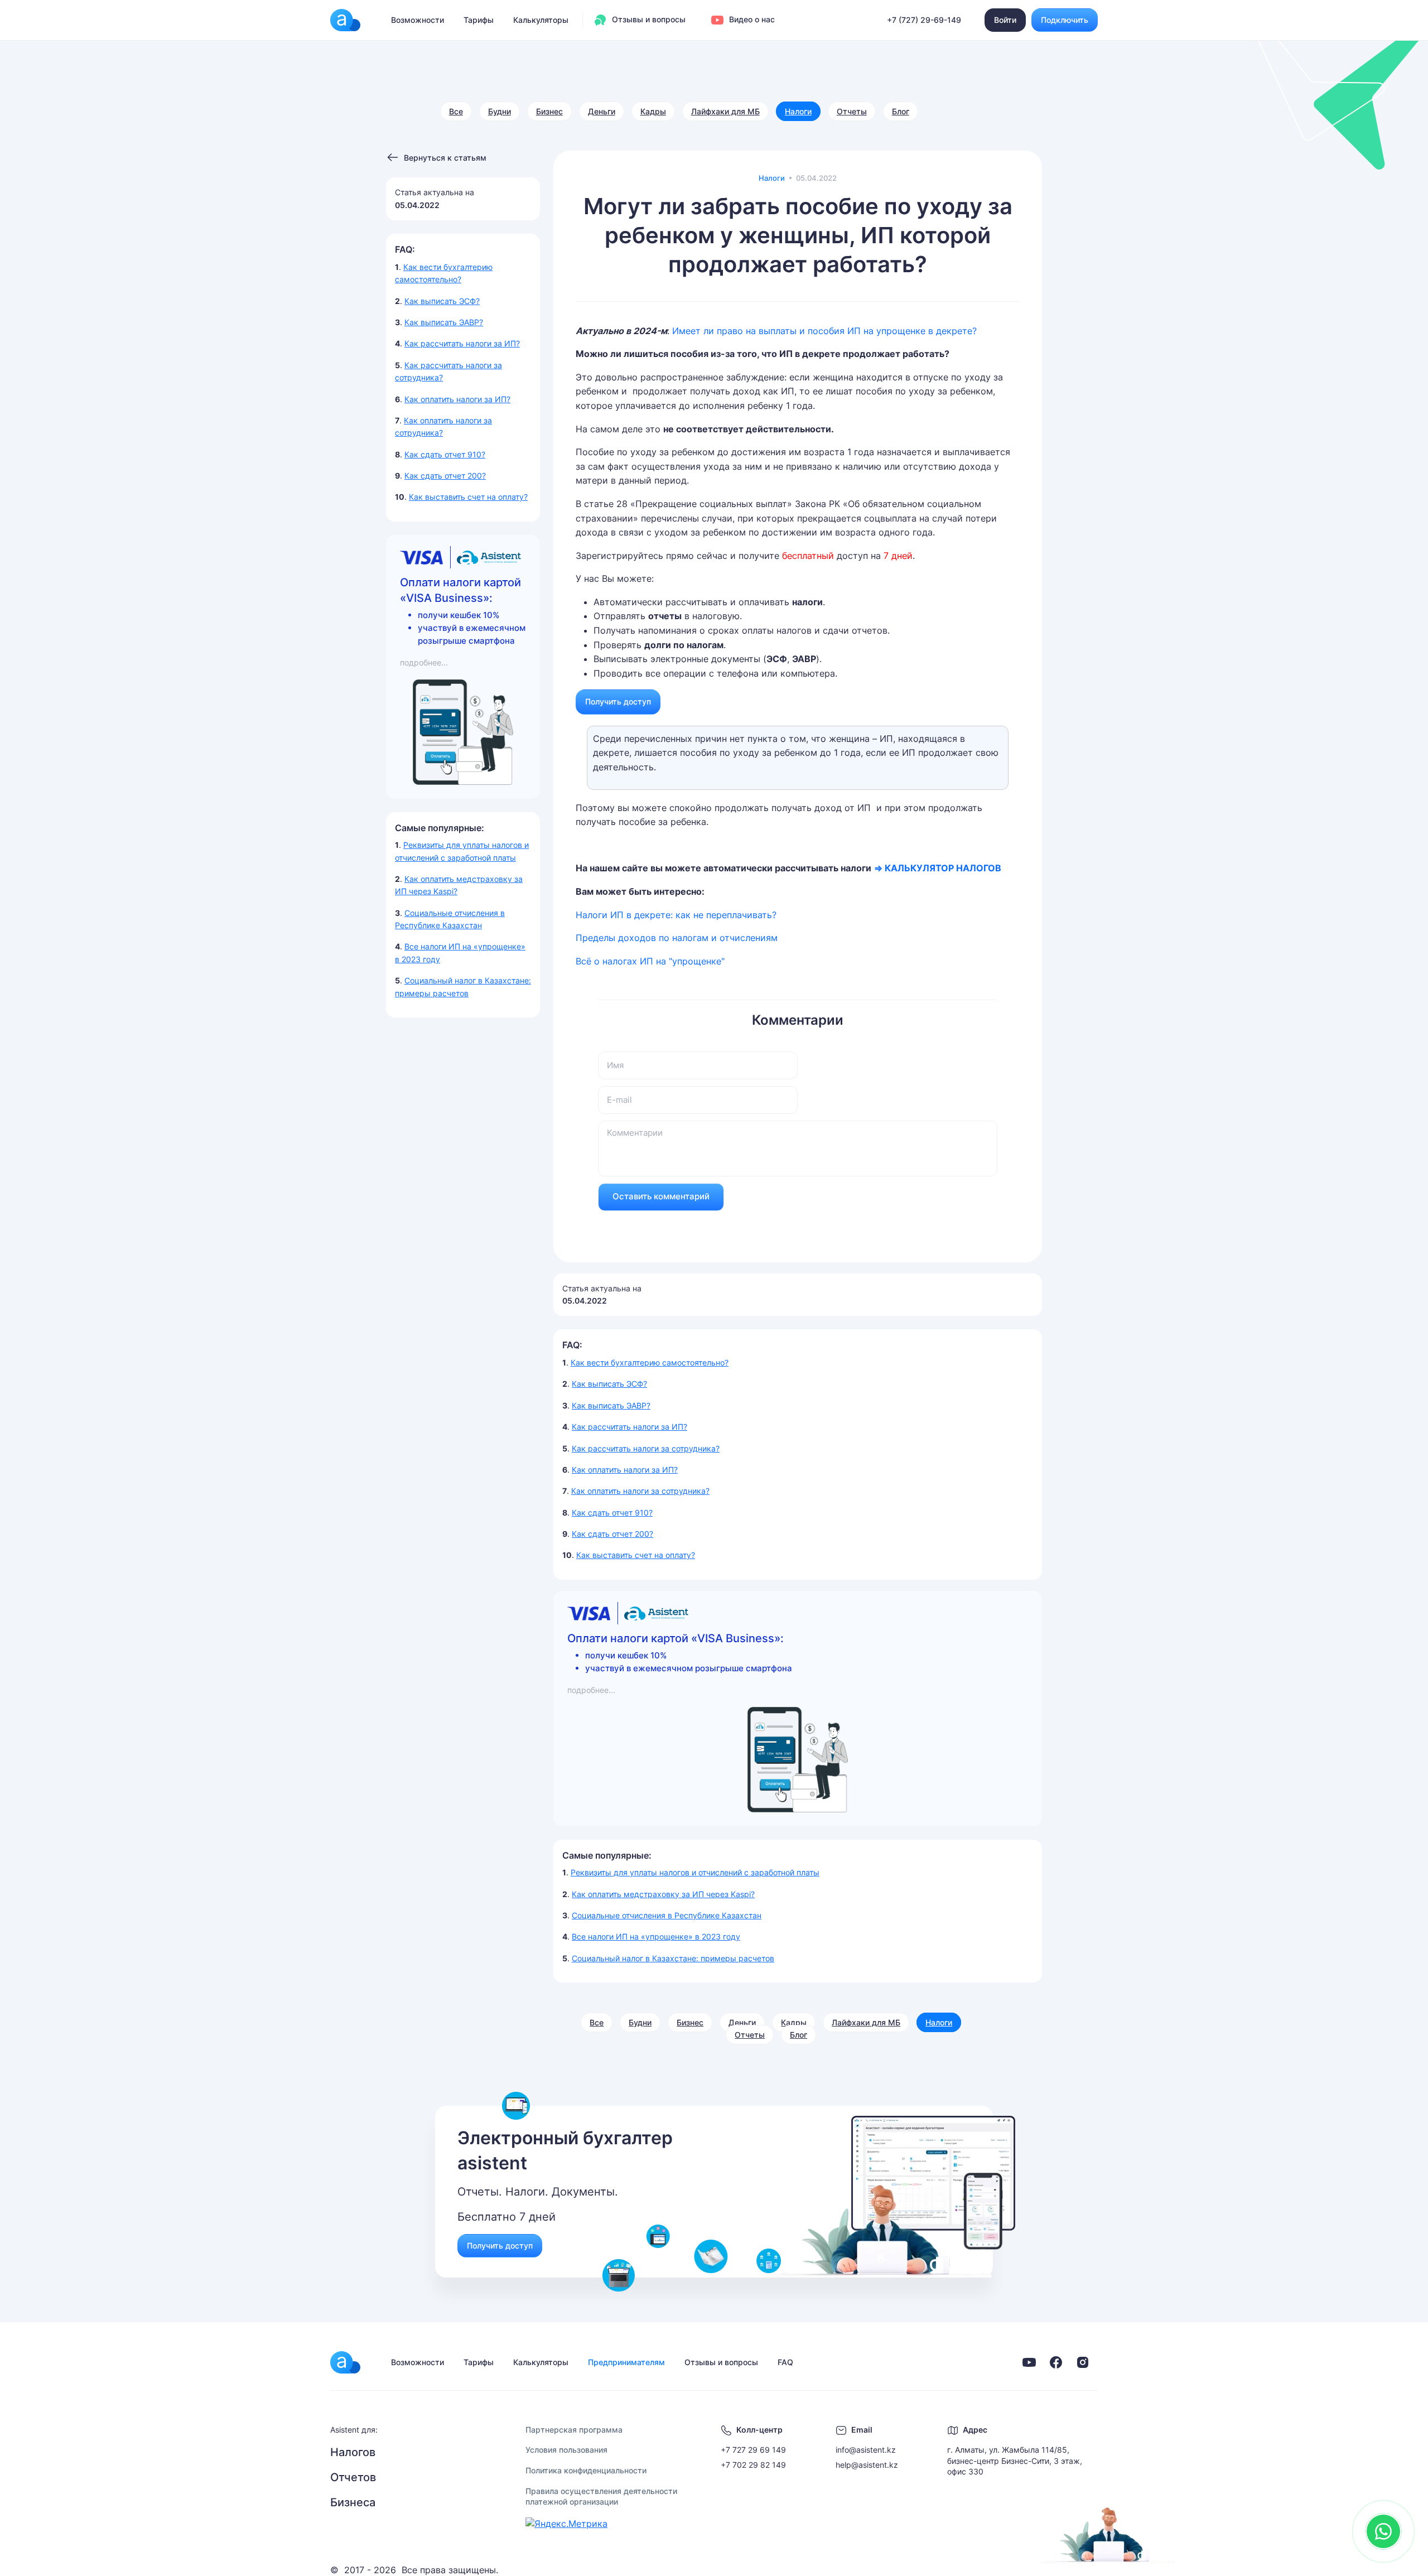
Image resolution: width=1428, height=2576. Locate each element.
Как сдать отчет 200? (445, 476)
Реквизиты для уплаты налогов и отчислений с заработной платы (695, 1872)
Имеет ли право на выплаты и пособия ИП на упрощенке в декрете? (824, 331)
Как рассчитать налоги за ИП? (462, 343)
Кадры (653, 111)
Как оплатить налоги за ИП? (457, 399)
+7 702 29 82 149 (753, 2465)
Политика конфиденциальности (586, 2470)
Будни (500, 111)
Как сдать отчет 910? (445, 454)
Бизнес (549, 111)
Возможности (418, 20)
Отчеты (852, 111)
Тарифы (479, 20)
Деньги (602, 111)
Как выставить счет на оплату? (468, 497)
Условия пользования (566, 2450)
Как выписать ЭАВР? (444, 322)
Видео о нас (751, 19)
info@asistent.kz (866, 2450)
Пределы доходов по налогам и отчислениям (677, 938)
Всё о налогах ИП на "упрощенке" (652, 961)
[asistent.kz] (345, 2362)
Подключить (1065, 20)
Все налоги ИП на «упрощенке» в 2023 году (656, 1936)
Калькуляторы (541, 20)
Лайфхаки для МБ (725, 111)
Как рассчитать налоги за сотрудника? (646, 1448)
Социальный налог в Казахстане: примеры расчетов (673, 1958)
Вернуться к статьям (445, 158)
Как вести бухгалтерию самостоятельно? (650, 1362)
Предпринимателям (626, 2362)
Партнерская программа (574, 2430)
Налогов (353, 2452)
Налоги (798, 111)
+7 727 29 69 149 (753, 2450)
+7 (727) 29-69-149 (924, 20)
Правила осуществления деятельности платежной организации (601, 2497)
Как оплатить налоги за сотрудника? (640, 1491)
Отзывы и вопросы (648, 19)
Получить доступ (618, 701)
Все (456, 111)
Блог (901, 111)
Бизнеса (353, 2502)
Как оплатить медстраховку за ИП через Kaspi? (663, 1894)
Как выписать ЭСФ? (442, 301)
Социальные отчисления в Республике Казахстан (667, 1915)
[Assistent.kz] (345, 20)
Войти (1005, 20)
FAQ (785, 2362)
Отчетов (353, 2477)
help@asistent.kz (867, 2465)
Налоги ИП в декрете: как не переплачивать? (676, 915)
